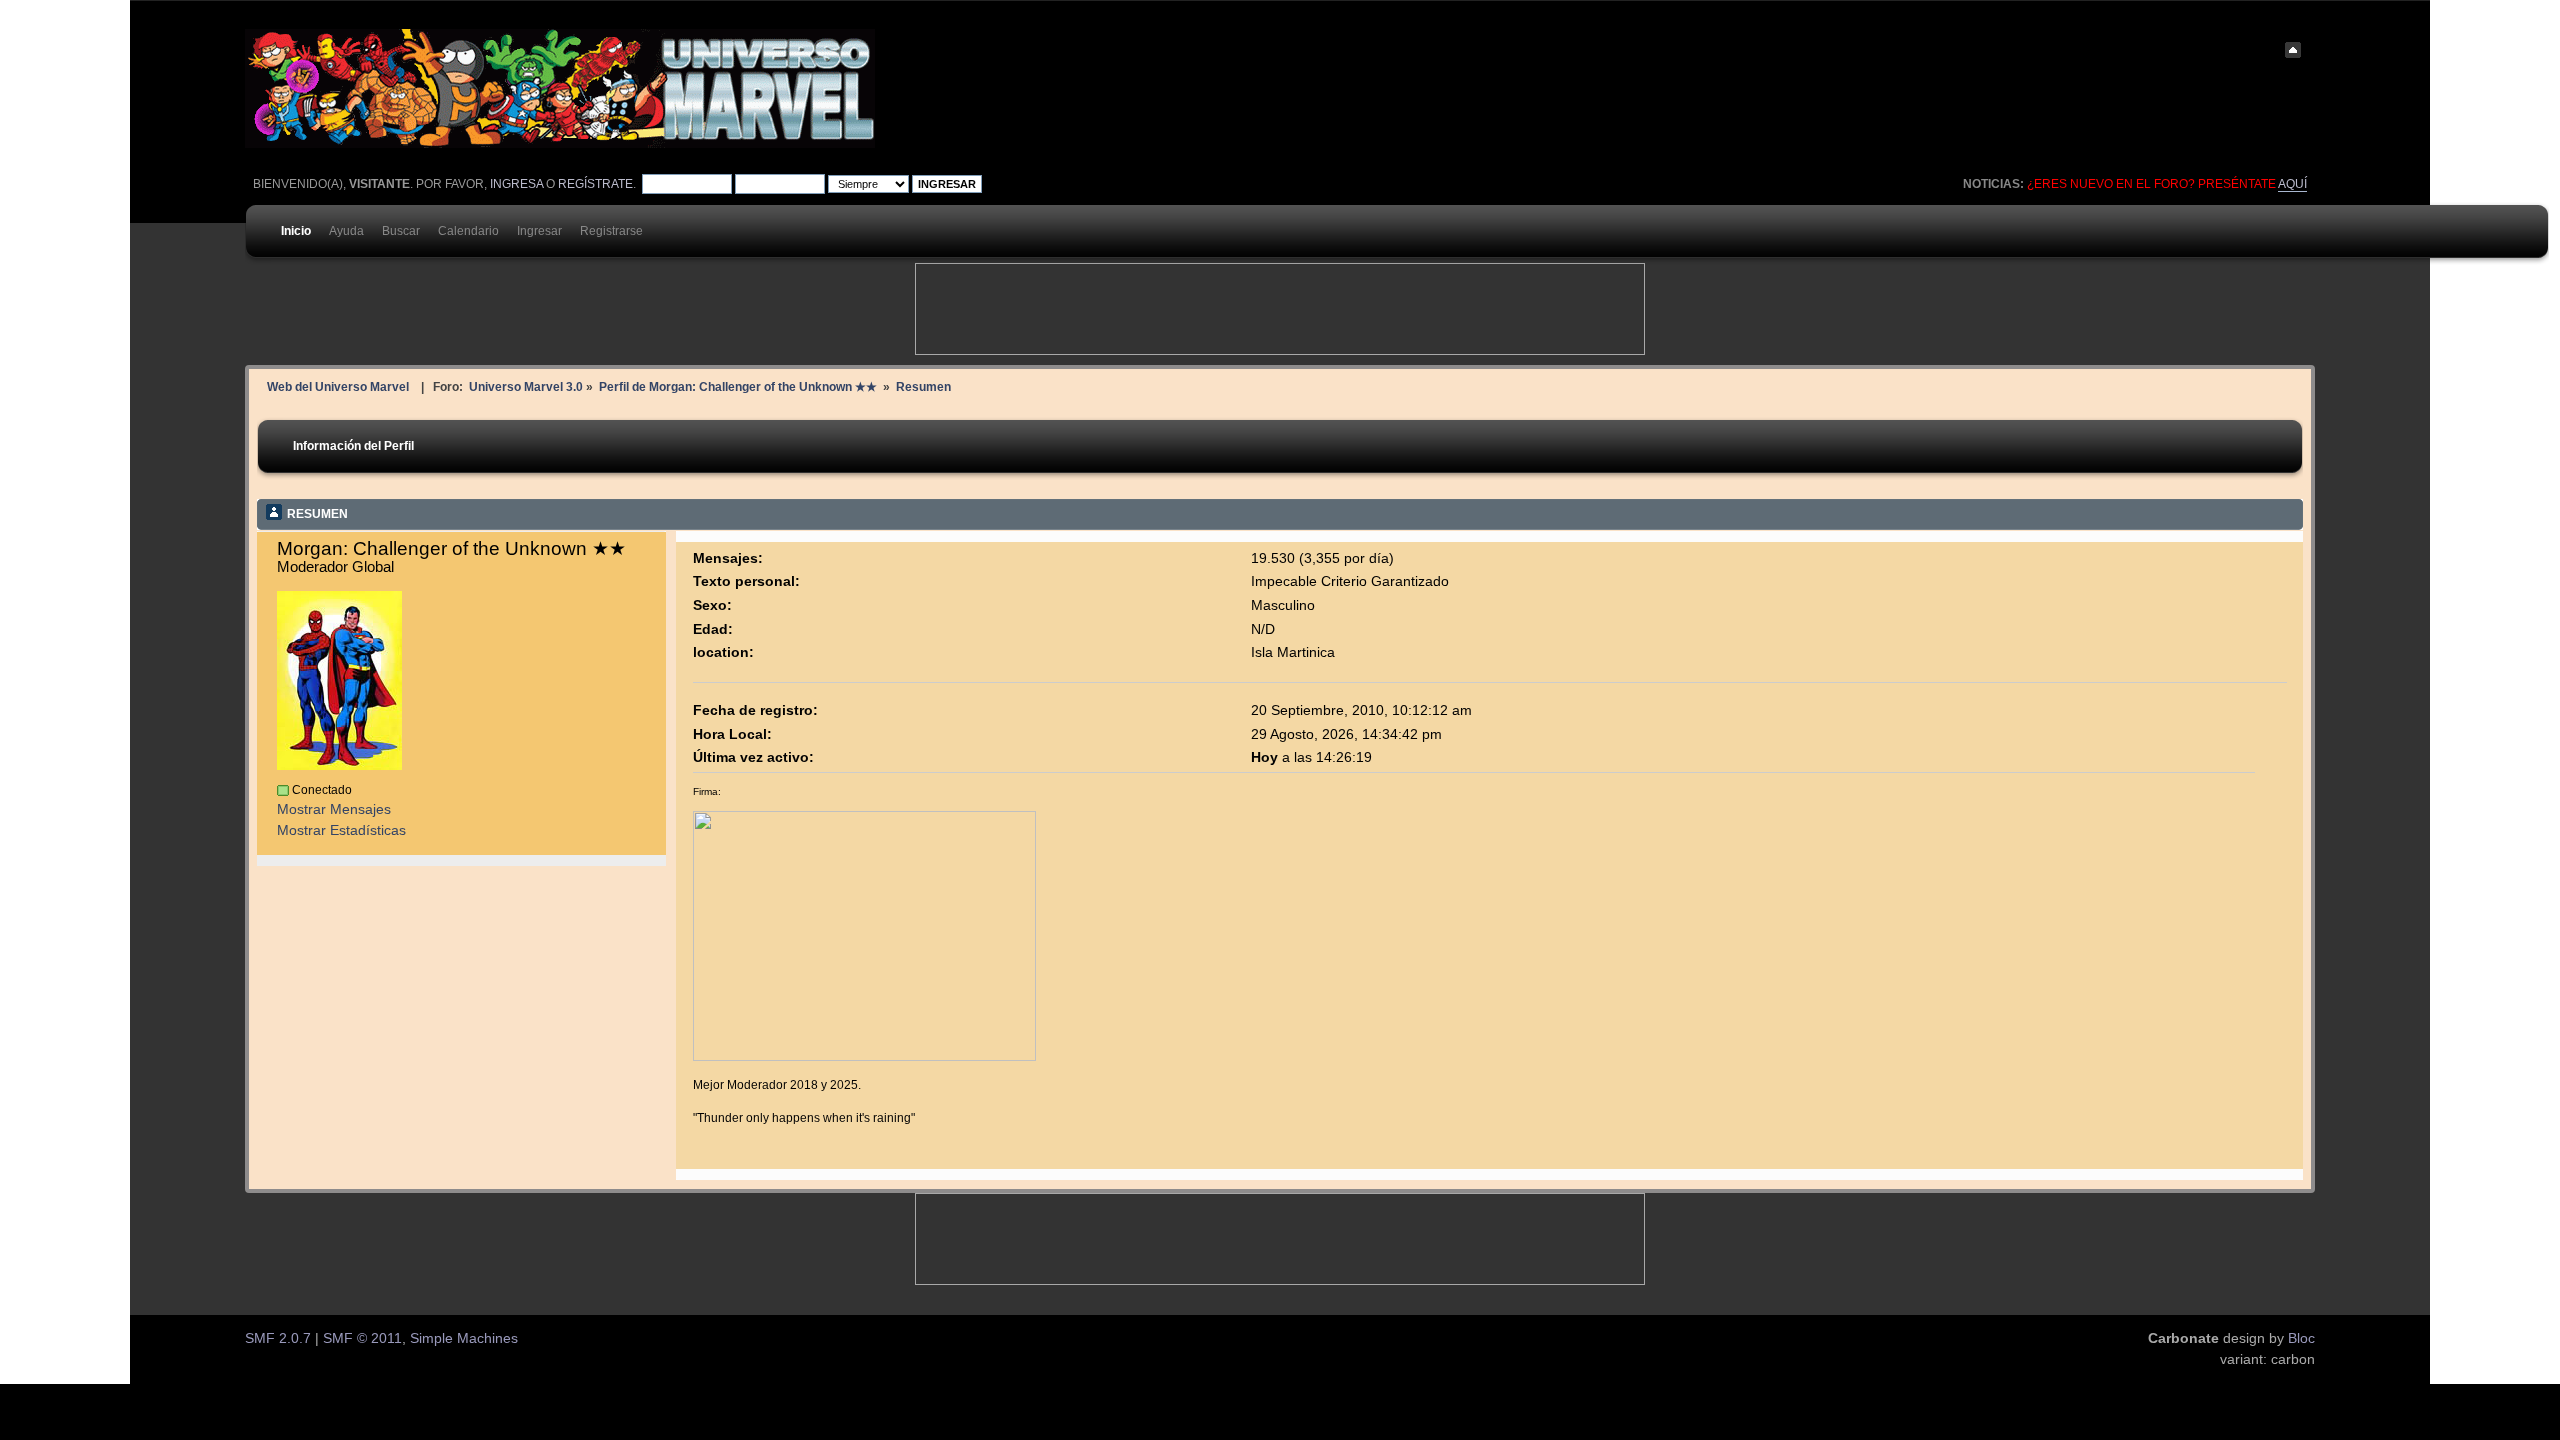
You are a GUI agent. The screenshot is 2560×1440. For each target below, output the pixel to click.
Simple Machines (464, 1338)
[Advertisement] (1280, 309)
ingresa (516, 184)
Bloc (2301, 1338)
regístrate (595, 184)
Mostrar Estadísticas (341, 830)
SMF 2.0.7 (278, 1338)
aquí (2292, 184)
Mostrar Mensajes (334, 809)
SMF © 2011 (362, 1338)
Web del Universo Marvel (338, 386)
